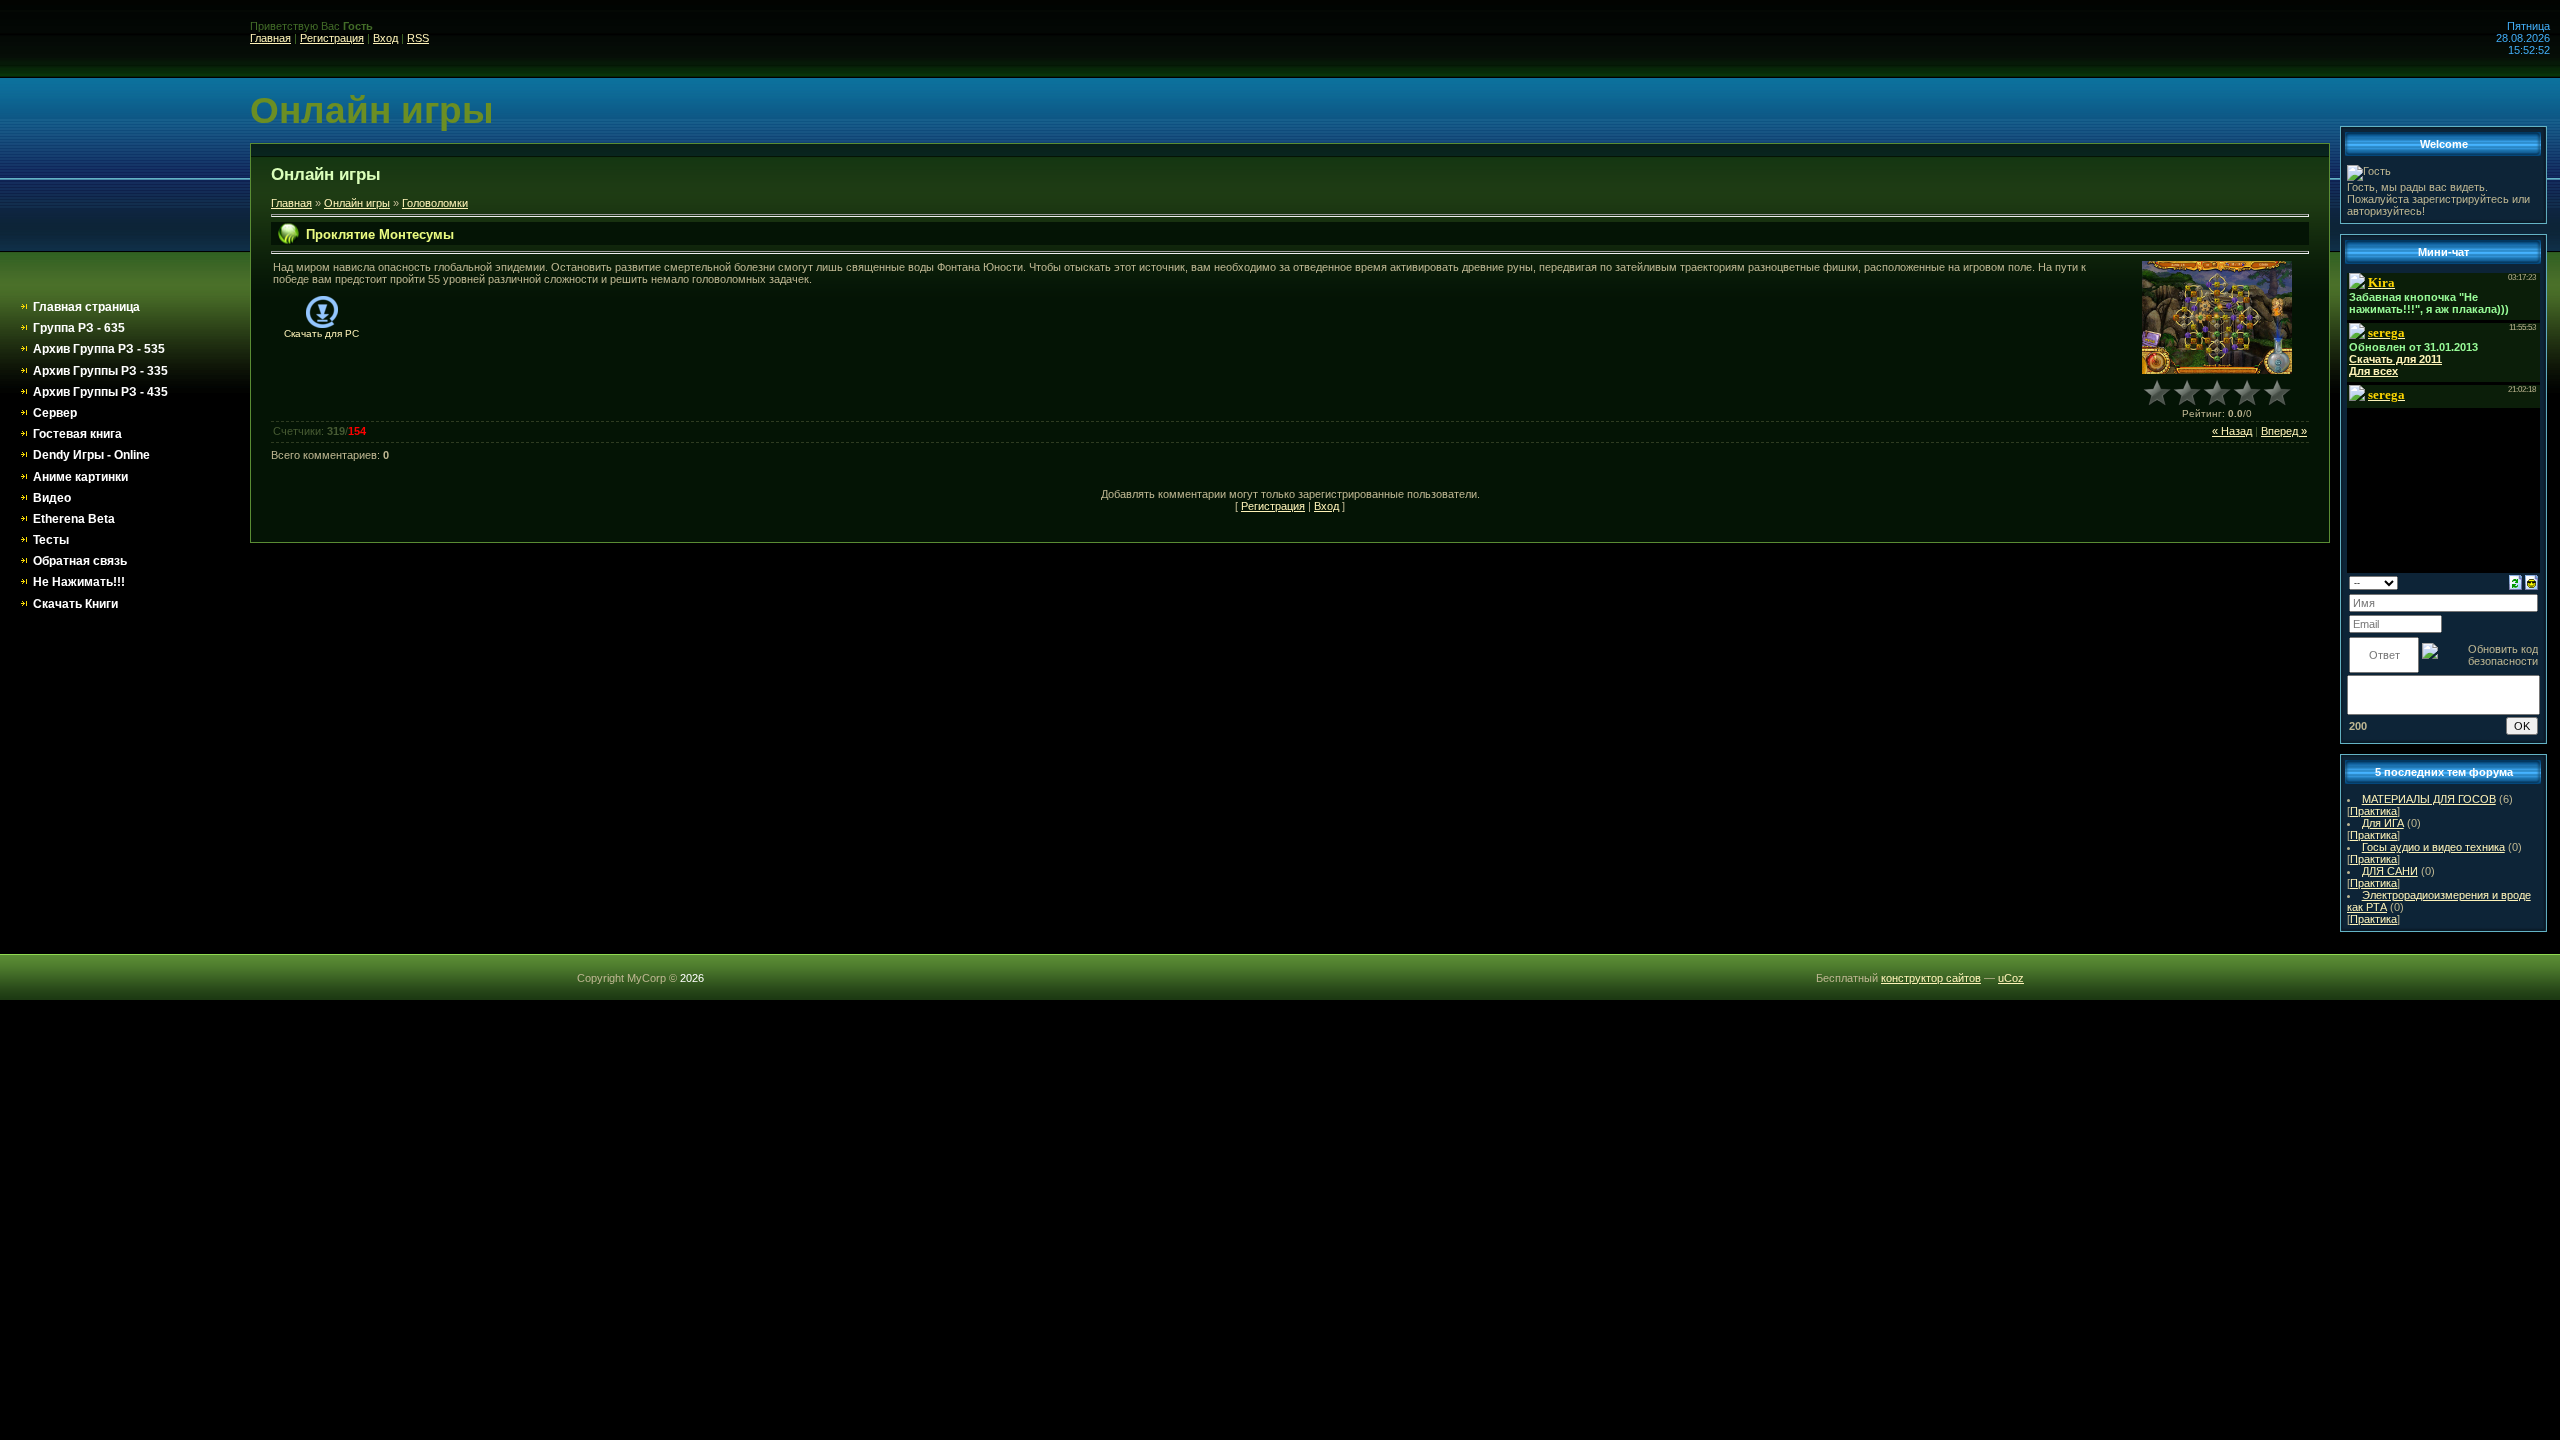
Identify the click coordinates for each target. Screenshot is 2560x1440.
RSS (418, 38)
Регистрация (332, 38)
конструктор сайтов (1931, 978)
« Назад (2232, 431)
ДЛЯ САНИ (2390, 871)
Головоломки (435, 203)
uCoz (2011, 978)
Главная (270, 38)
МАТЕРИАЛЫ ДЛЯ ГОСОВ (2429, 799)
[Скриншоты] (2217, 317)
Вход (385, 38)
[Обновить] (2515, 581)
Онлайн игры (357, 203)
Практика (2373, 811)
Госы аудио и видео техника (2433, 847)
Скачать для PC (321, 333)
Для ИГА (2383, 823)
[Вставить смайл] (2531, 581)
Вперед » (2284, 431)
